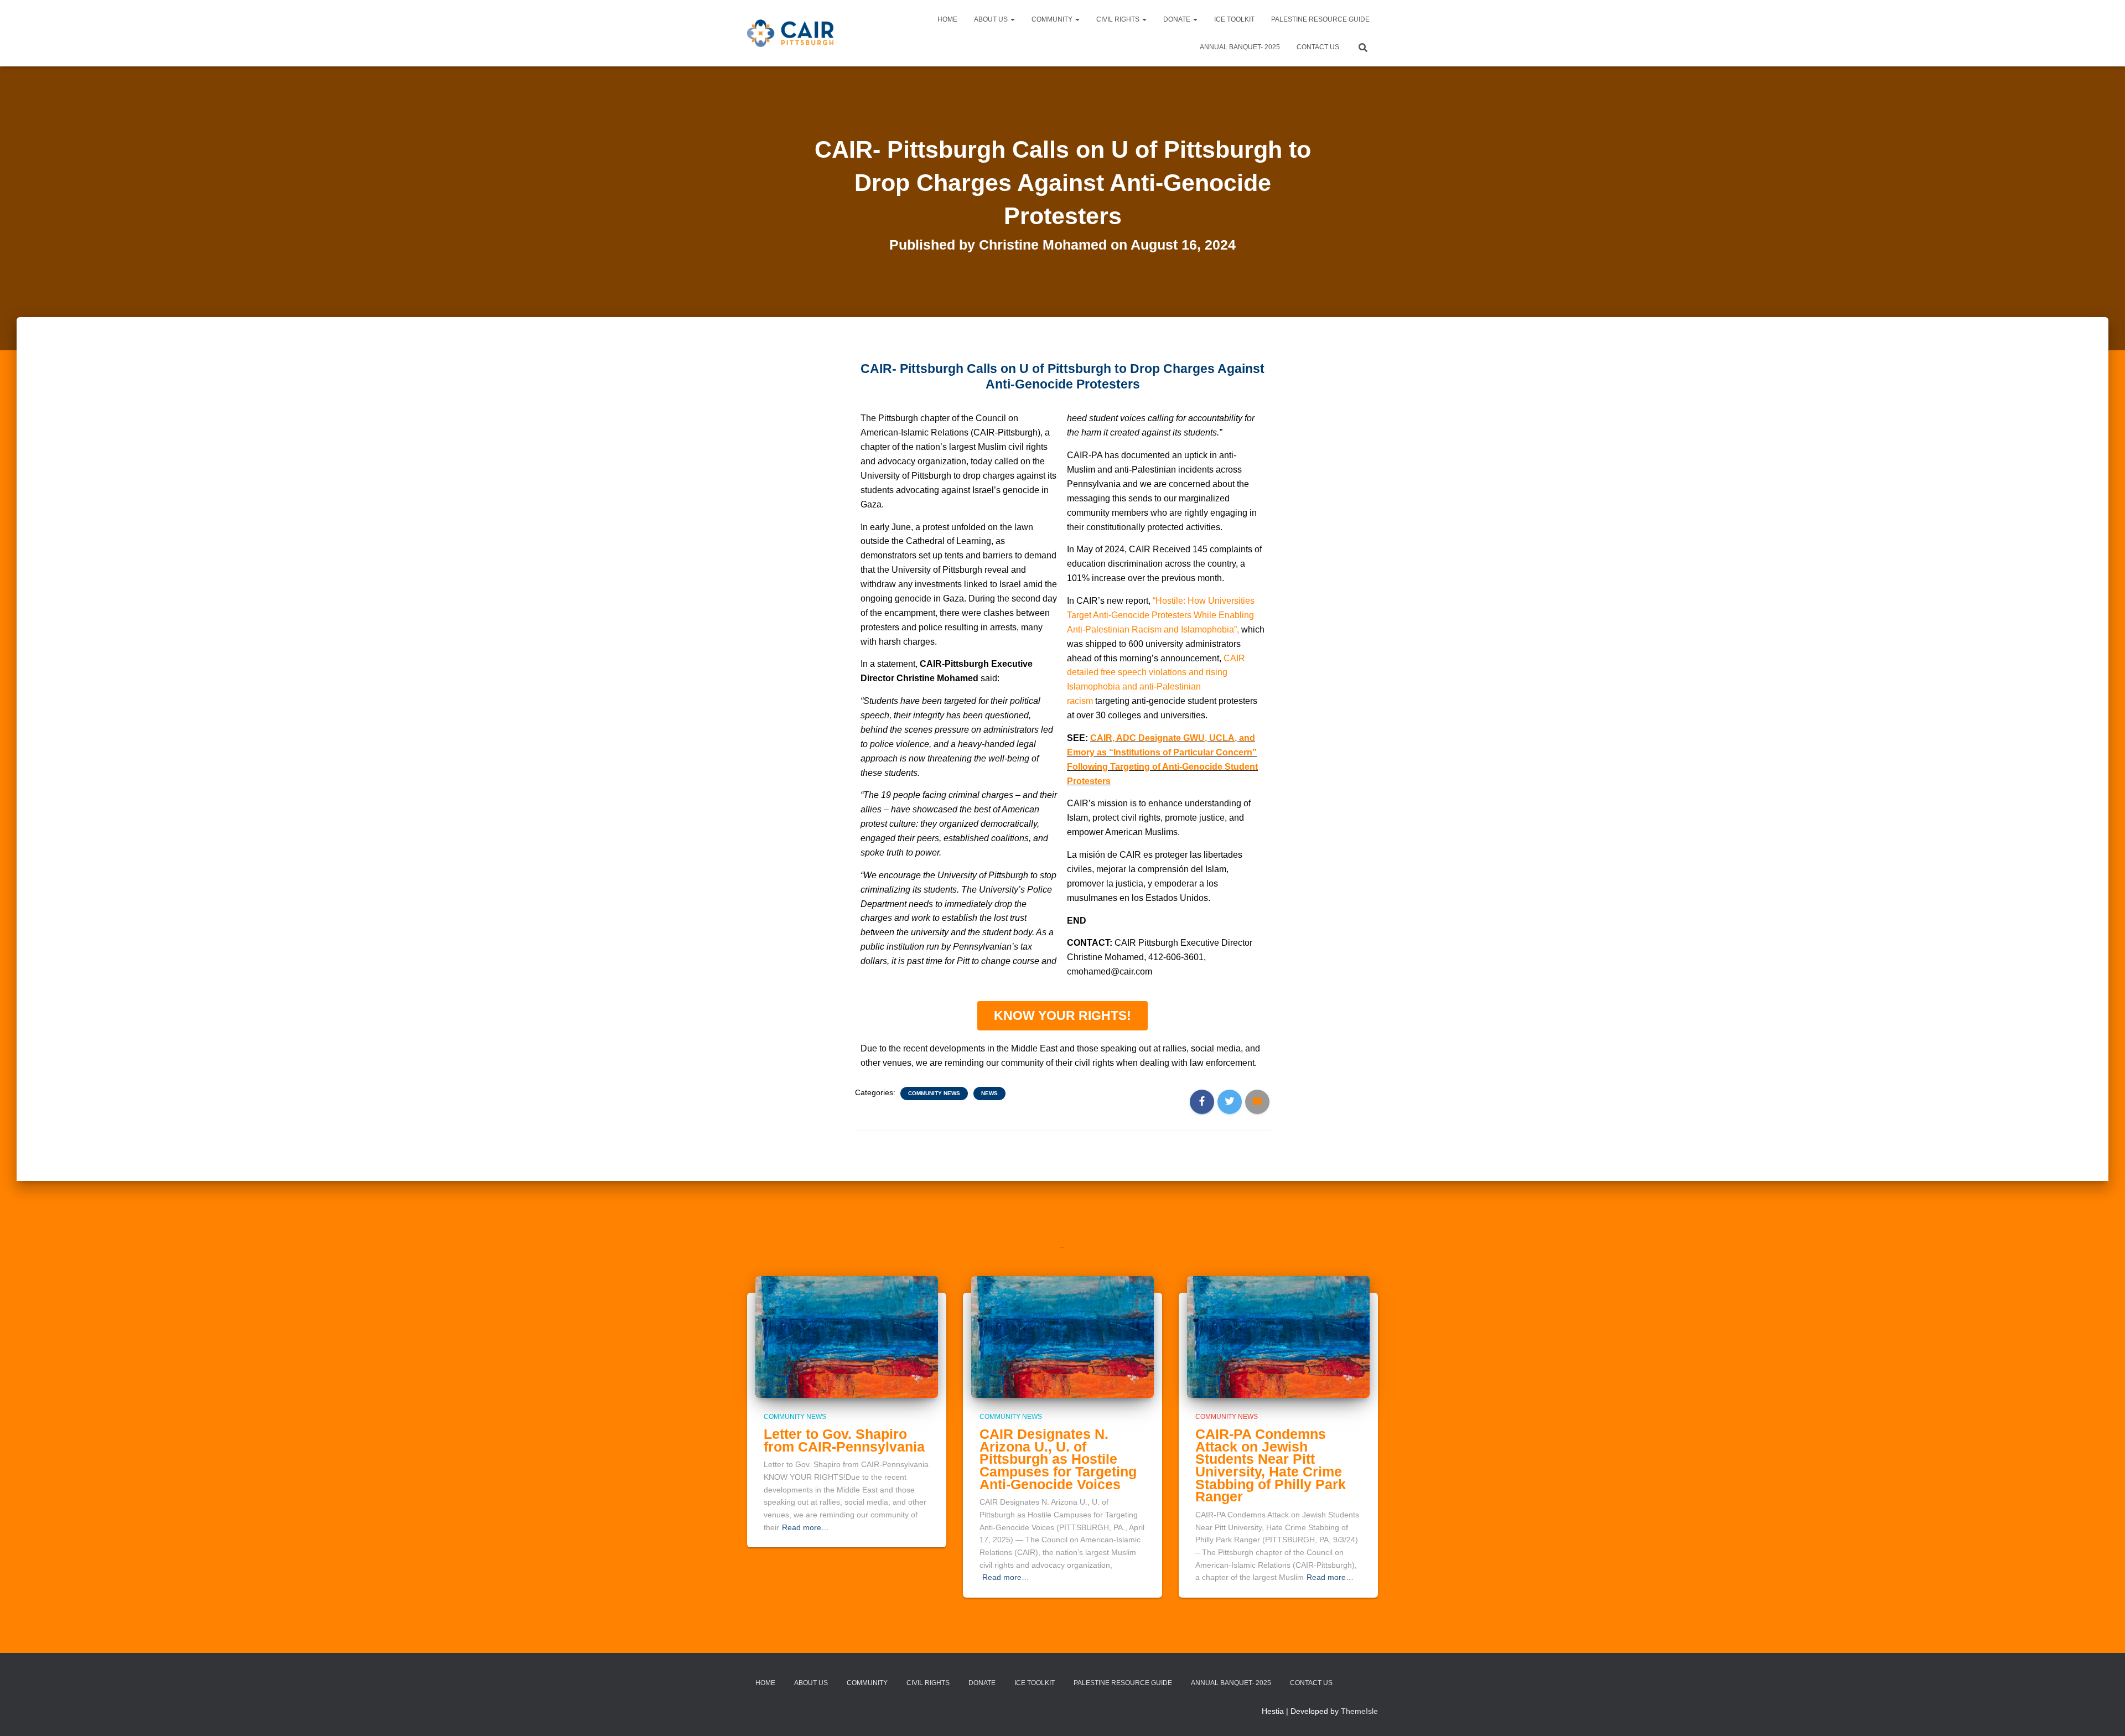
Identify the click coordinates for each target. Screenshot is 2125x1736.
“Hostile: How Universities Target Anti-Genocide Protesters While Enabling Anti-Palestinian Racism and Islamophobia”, (1161, 615)
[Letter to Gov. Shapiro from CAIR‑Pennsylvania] (847, 1336)
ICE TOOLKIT (1234, 19)
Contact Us (1318, 47)
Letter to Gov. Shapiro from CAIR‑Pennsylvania (844, 1440)
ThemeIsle (1359, 1711)
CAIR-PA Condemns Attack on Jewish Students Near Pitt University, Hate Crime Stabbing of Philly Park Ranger (1271, 1465)
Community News (934, 1093)
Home (947, 19)
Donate (1178, 19)
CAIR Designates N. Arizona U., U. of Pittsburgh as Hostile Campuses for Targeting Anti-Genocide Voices (1058, 1459)
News (989, 1093)
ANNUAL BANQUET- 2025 (1240, 47)
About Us (992, 19)
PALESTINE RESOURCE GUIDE (1320, 19)
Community (1053, 19)
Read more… (805, 1527)
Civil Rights (1119, 19)
